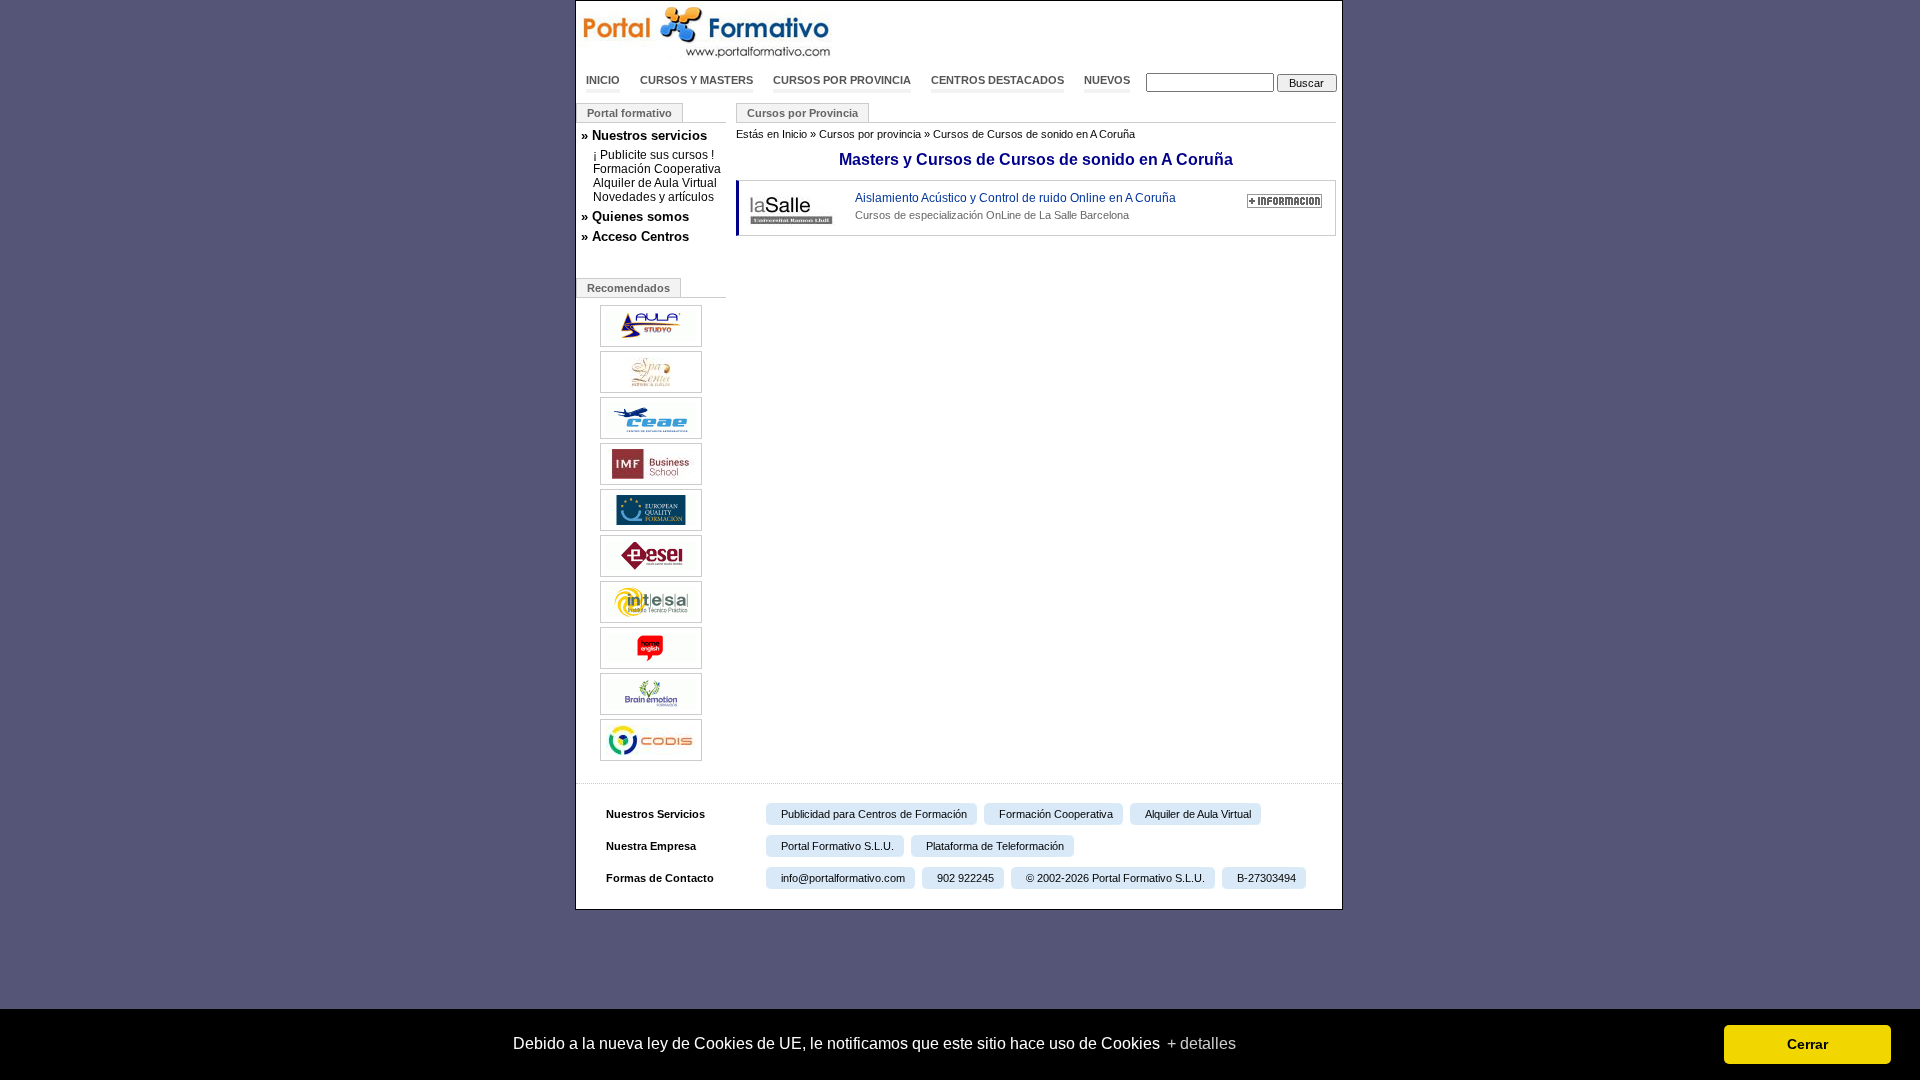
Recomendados (628, 288)
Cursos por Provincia (802, 113)
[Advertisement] (1108, 33)
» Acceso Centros (635, 236)
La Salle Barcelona (1084, 215)
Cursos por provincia (842, 80)
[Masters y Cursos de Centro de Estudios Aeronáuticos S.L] (651, 437)
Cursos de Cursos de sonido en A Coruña (1034, 134)
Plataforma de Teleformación (995, 846)
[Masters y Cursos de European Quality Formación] (651, 529)
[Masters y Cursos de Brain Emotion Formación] (651, 713)
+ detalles (1201, 1043)
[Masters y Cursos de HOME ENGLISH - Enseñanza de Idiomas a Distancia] (651, 667)
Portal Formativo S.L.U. (837, 846)
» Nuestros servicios (644, 135)
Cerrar (1807, 1044)
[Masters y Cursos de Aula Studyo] (651, 345)
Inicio (603, 80)
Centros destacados (997, 80)
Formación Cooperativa (657, 169)
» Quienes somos (635, 216)
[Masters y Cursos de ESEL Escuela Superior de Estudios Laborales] (651, 575)
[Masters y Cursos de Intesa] (651, 621)
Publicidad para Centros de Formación (874, 814)
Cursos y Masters (696, 80)
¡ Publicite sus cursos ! (653, 155)
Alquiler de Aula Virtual (655, 183)
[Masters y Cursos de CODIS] (651, 759)
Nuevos (1107, 80)
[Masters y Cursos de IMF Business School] (651, 483)
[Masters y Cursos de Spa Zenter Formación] (651, 391)
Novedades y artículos (653, 197)
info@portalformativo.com (843, 878)
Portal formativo (629, 113)
